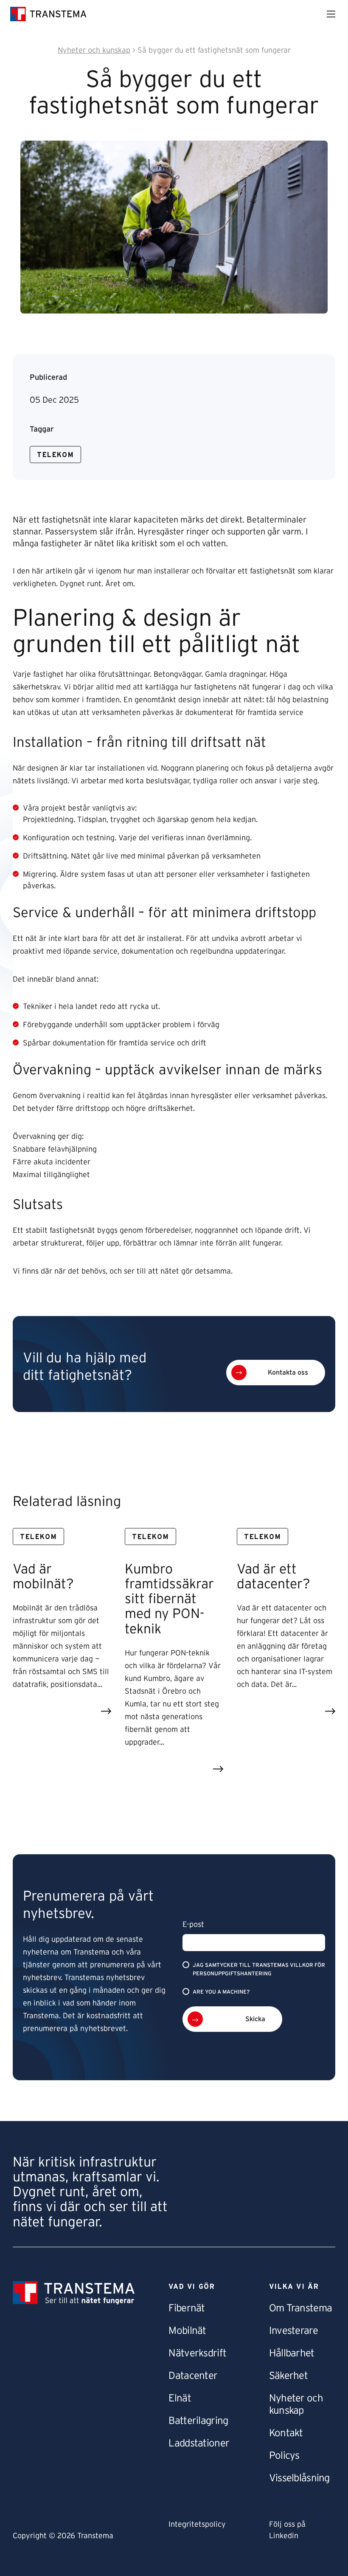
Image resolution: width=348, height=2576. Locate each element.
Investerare (293, 2331)
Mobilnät (187, 2331)
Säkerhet (288, 2376)
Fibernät (187, 2308)
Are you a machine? (221, 1992)
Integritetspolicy (197, 2525)
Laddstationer (199, 2443)
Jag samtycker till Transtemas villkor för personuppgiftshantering (259, 1969)
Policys (284, 2456)
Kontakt (286, 2433)
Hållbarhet (292, 2353)
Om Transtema (300, 2308)
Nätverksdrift (197, 2353)
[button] (276, 1373)
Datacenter (193, 2376)
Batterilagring (198, 2421)
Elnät (180, 2398)
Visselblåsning (299, 2478)
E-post (193, 1925)
